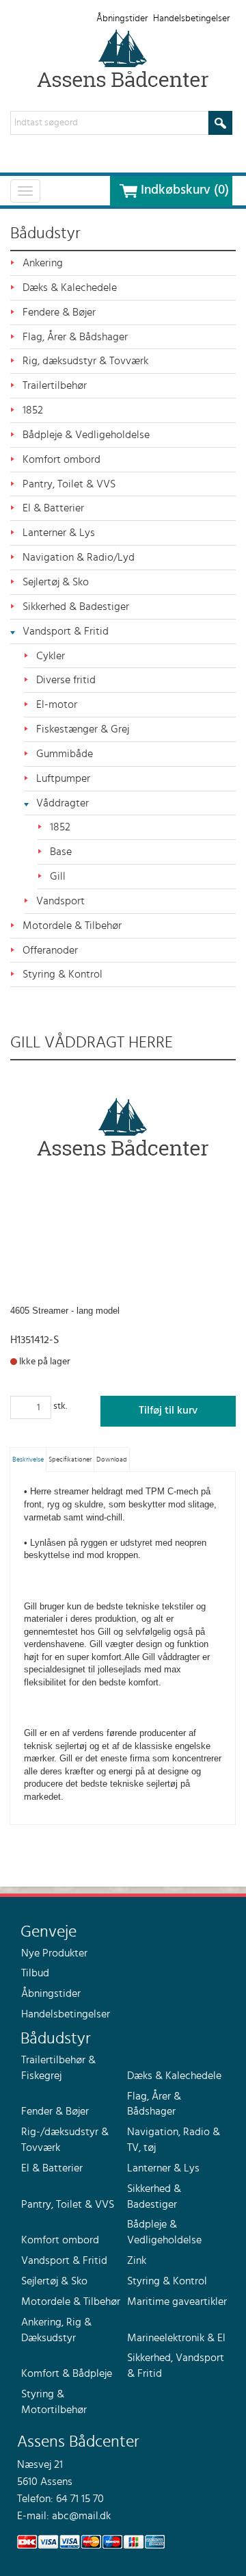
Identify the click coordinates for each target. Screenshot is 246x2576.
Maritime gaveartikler (177, 2301)
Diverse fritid (66, 680)
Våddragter (63, 803)
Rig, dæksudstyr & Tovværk (85, 361)
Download (112, 1459)
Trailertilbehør (55, 385)
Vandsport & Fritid (66, 631)
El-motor (57, 704)
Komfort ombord (61, 459)
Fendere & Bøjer (59, 312)
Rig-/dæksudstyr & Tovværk (65, 2140)
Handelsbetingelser (191, 18)
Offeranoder (50, 950)
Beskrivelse (28, 1459)
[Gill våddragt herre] (123, 1127)
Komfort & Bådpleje (67, 2373)
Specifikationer (70, 1459)
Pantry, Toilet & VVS (69, 484)
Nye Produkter (54, 1953)
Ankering (43, 263)
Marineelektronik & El (176, 2338)
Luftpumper (63, 778)
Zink (137, 2260)
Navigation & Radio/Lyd (79, 557)
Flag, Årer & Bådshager (75, 337)
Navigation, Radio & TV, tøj (174, 2140)
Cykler (51, 656)
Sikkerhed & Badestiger (76, 607)
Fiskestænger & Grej (83, 729)
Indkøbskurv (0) (185, 190)
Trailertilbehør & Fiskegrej (58, 2068)
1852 (33, 410)
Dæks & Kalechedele (70, 288)
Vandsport (60, 901)
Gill (58, 876)
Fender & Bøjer (55, 2111)
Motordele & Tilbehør (72, 926)
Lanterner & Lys (59, 533)
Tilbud (35, 1973)
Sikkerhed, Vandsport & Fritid (176, 2365)
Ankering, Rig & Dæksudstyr (56, 2330)
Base (61, 852)
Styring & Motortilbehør (54, 2402)
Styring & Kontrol (63, 974)
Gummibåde (65, 754)
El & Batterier (53, 508)
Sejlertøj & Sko (56, 582)
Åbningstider (122, 18)
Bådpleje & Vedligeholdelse (86, 435)
